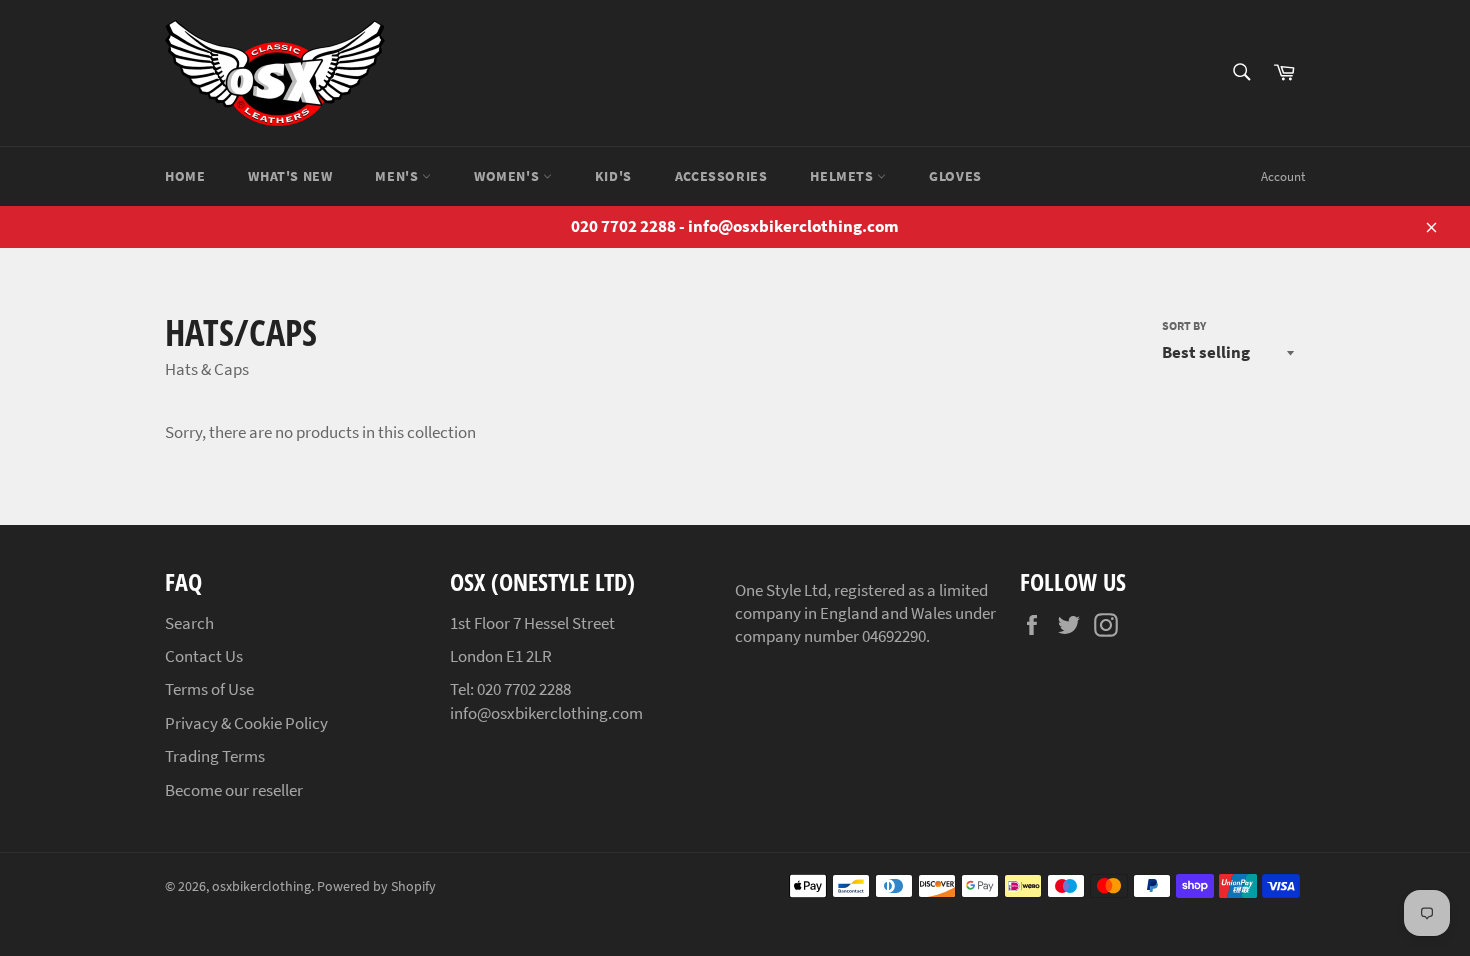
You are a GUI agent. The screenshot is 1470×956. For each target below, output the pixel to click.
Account (1283, 176)
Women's (508, 176)
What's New (290, 176)
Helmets (843, 176)
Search (189, 623)
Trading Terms (215, 756)
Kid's (613, 176)
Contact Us (204, 656)
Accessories (721, 176)
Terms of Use (209, 689)
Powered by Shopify (376, 886)
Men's (398, 176)
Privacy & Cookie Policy (246, 723)
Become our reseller (234, 790)
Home (185, 176)
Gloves (955, 176)
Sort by (1184, 325)
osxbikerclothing (261, 886)
